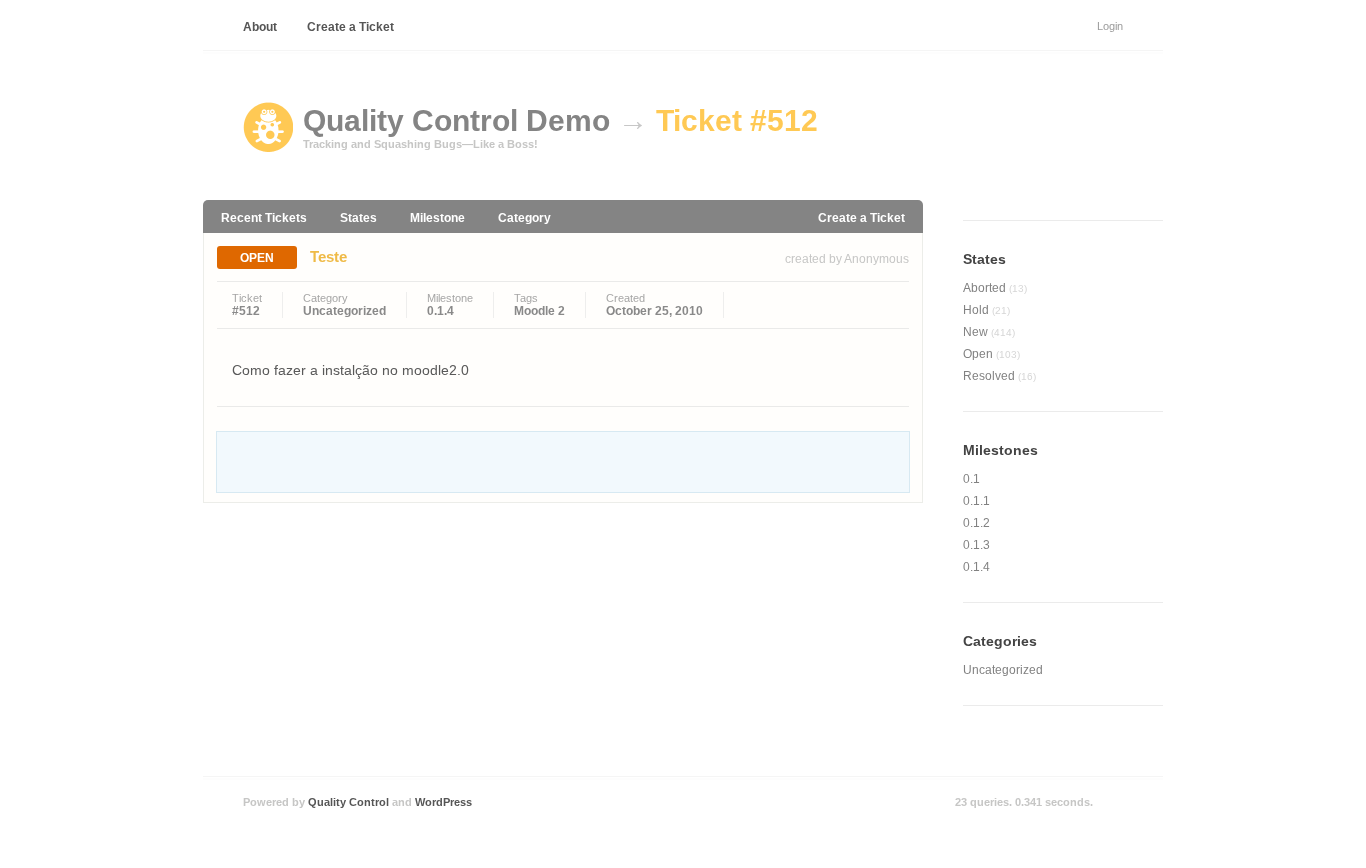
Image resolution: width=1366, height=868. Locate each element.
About (260, 27)
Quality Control (348, 802)
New (989, 332)
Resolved (999, 376)
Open (257, 258)
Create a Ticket (350, 27)
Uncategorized (344, 311)
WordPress (443, 802)
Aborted (995, 288)
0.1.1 (976, 501)
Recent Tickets (264, 218)
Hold (986, 310)
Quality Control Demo (456, 120)
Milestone (437, 218)
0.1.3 (976, 545)
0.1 (971, 479)
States (358, 218)
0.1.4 (440, 311)
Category (524, 218)
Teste (328, 256)
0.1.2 (976, 523)
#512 (246, 311)
